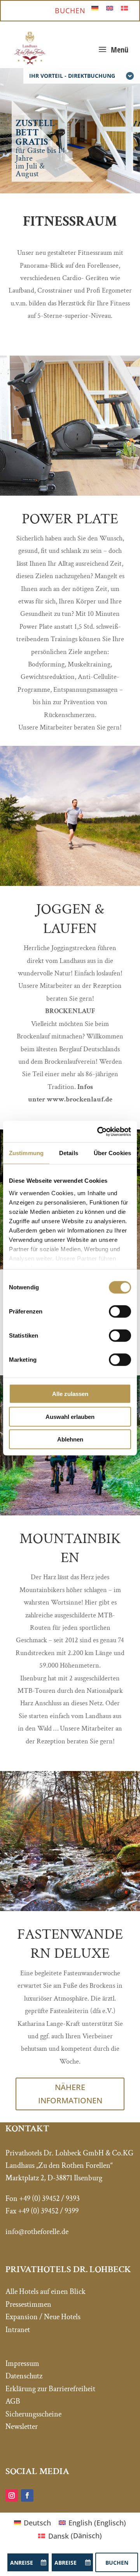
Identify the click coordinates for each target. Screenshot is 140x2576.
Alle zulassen (70, 1394)
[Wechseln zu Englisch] (110, 8)
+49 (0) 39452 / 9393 (49, 2199)
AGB (13, 2401)
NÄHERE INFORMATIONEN (70, 2094)
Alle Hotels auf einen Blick (45, 2292)
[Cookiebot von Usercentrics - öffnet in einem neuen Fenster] (99, 1131)
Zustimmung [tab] (26, 1153)
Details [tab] (69, 1153)
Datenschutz (24, 2376)
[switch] (120, 1312)
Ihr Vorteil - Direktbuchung (72, 76)
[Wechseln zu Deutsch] (95, 8)
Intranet (18, 2330)
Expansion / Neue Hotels (43, 2317)
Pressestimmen (28, 2304)
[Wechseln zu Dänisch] (124, 8)
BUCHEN (70, 11)
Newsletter (22, 2427)
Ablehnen (70, 1439)
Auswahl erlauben (70, 1416)
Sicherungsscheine (33, 2414)
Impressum (22, 2364)
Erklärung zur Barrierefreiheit (50, 2389)
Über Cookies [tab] (112, 1153)
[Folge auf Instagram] (12, 2495)
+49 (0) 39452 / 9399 (48, 2211)
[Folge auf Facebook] (27, 2495)
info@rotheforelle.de (37, 2232)
